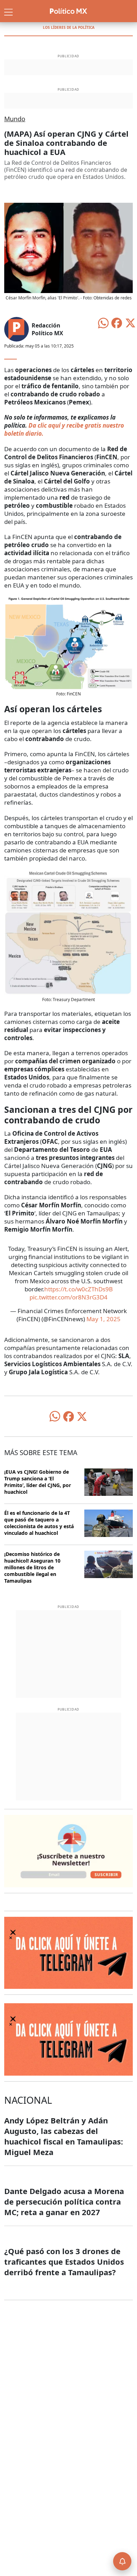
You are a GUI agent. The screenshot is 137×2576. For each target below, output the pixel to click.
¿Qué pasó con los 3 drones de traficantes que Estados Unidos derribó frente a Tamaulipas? (64, 2262)
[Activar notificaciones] (122, 2561)
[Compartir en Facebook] (117, 322)
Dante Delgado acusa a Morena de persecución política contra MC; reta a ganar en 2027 (64, 2201)
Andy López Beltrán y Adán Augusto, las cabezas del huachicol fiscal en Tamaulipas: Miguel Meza (64, 2136)
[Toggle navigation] (8, 11)
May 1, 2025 (103, 1319)
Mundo (15, 119)
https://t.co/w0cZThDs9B (79, 1289)
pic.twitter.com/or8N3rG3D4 (68, 1297)
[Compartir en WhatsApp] (103, 322)
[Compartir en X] (130, 322)
